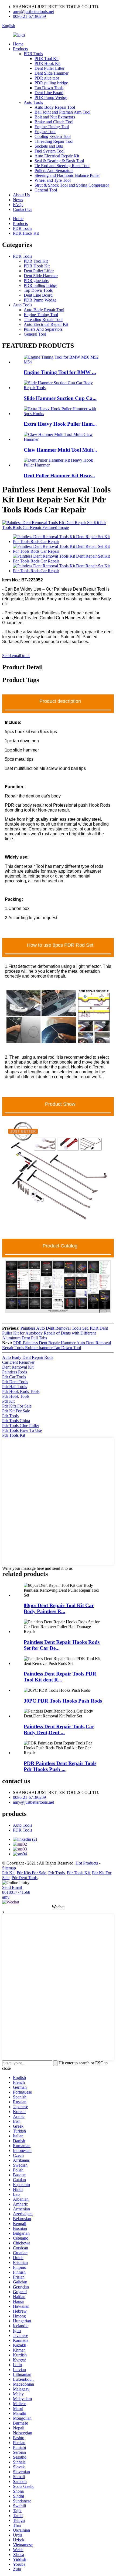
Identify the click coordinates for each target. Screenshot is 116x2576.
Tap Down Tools (49, 88)
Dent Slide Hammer (52, 73)
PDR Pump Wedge (51, 97)
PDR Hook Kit (47, 63)
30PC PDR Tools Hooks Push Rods (63, 1701)
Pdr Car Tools (14, 1377)
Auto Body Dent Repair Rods (28, 1357)
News (18, 200)
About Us (21, 195)
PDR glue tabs (47, 78)
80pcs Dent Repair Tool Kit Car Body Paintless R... (59, 1608)
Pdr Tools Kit (14, 1435)
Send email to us (16, 656)
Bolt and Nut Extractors (55, 117)
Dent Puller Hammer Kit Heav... (59, 476)
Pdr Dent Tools (15, 1382)
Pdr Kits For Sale (17, 1406)
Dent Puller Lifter (50, 68)
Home (18, 44)
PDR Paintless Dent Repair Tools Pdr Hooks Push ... (60, 1766)
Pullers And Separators (54, 170)
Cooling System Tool (53, 136)
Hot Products (87, 1863)
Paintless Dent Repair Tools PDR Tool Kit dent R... (60, 1677)
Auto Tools (33, 102)
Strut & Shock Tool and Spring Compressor (72, 185)
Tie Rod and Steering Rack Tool (62, 166)
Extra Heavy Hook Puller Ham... (60, 424)
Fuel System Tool (50, 151)
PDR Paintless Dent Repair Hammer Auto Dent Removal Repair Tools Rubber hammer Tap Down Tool (57, 1345)
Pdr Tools (10, 1416)
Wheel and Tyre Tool (53, 180)
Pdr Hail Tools (15, 1387)
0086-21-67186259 (29, 16)
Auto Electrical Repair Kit (57, 156)
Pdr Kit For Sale (16, 1411)
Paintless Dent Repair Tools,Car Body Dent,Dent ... (59, 1729)
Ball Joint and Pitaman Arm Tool (62, 112)
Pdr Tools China (16, 1421)
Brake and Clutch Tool (54, 122)
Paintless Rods (15, 1372)
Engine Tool (45, 132)
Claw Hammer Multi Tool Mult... (60, 450)
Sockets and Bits (49, 146)
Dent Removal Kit (18, 1367)
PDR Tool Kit (47, 59)
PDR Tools (33, 54)
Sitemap (9, 1868)
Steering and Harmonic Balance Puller (67, 175)
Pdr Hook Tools (16, 1396)
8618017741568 (16, 1892)
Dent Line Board (49, 93)
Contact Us (23, 209)
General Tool (46, 190)
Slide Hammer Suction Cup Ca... (60, 398)
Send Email (12, 1887)
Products (20, 49)
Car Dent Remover (18, 1362)
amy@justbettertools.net (33, 11)
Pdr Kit (8, 1401)
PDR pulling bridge (51, 83)
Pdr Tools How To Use (22, 1430)
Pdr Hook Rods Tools (21, 1391)
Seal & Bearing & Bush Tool (59, 161)
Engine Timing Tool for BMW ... (60, 372)
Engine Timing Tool (52, 127)
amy (6, 1897)
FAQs (18, 205)
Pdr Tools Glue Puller (21, 1426)
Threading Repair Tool (54, 141)
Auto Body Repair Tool (55, 107)
